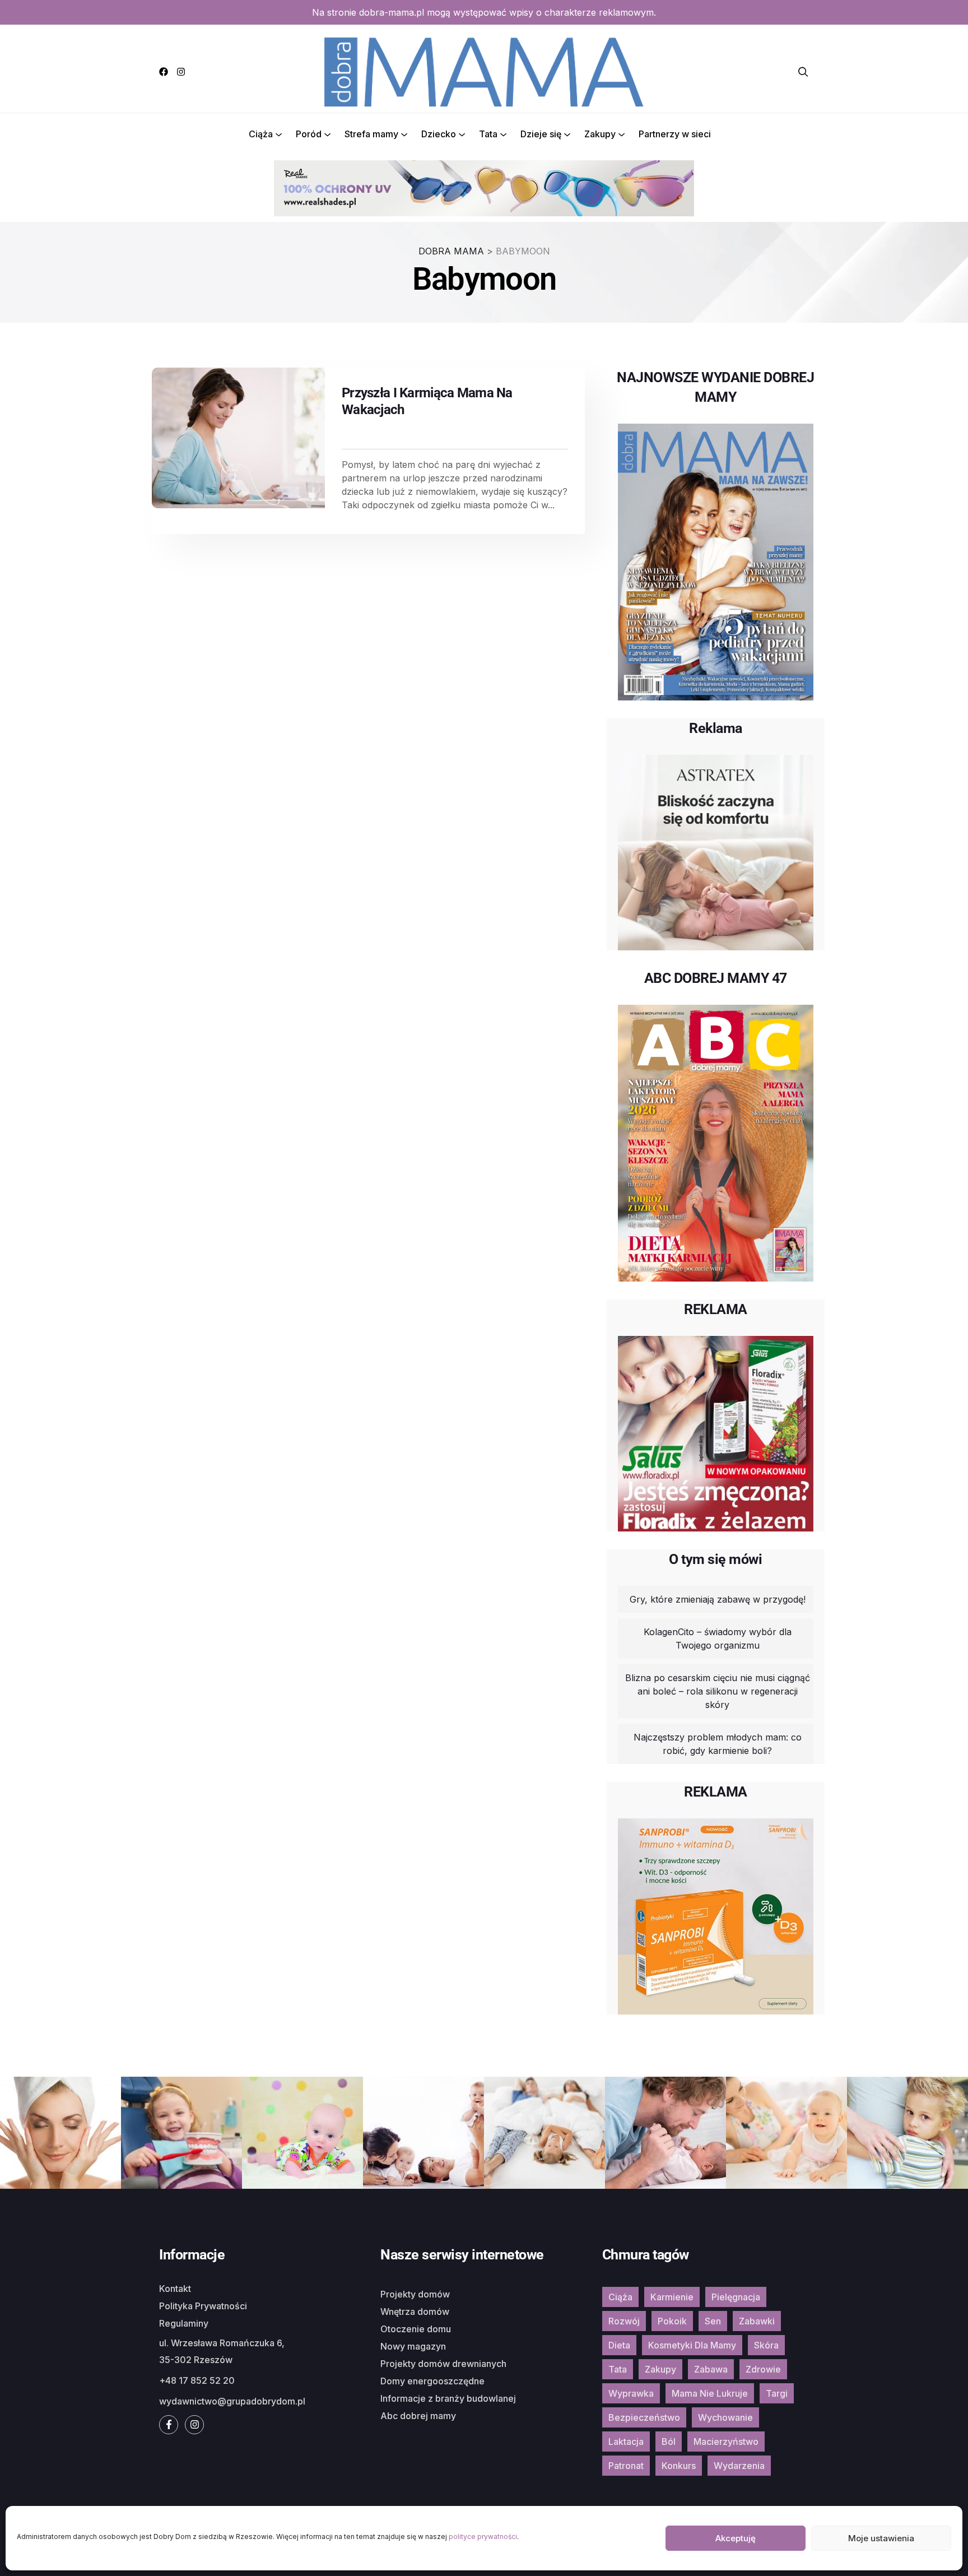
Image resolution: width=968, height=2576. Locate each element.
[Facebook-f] (169, 2425)
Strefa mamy (371, 134)
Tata (488, 134)
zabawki (757, 2321)
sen (713, 2321)
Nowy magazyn (413, 2346)
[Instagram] (181, 72)
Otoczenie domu (416, 2329)
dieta (619, 2345)
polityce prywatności (483, 2536)
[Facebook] (164, 72)
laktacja (626, 2442)
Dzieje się (541, 134)
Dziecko (439, 134)
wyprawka (631, 2393)
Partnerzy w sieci (675, 134)
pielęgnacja (736, 2297)
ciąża (620, 2297)
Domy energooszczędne (432, 2381)
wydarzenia (739, 2466)
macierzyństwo (726, 2442)
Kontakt (175, 2289)
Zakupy (600, 134)
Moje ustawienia (881, 2538)
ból (669, 2442)
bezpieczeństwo (644, 2417)
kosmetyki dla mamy (692, 2345)
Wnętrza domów (415, 2312)
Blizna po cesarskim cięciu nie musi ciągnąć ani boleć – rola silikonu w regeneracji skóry (718, 1691)
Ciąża (261, 134)
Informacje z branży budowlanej (448, 2398)
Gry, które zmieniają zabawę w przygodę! (718, 1599)
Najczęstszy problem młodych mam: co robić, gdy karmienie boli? (718, 1744)
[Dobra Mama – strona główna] (484, 71)
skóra (766, 2345)
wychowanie (725, 2417)
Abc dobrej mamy (418, 2416)
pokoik (672, 2321)
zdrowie (763, 2369)
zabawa (711, 2369)
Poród (309, 134)
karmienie (672, 2297)
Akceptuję (736, 2538)
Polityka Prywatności (203, 2306)
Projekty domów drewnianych (443, 2364)
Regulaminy (184, 2323)
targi (777, 2393)
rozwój (624, 2321)
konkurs (679, 2466)
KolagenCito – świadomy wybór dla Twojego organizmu (718, 1639)
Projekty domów (415, 2294)
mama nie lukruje (710, 2393)
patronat (626, 2466)
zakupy (660, 2369)
